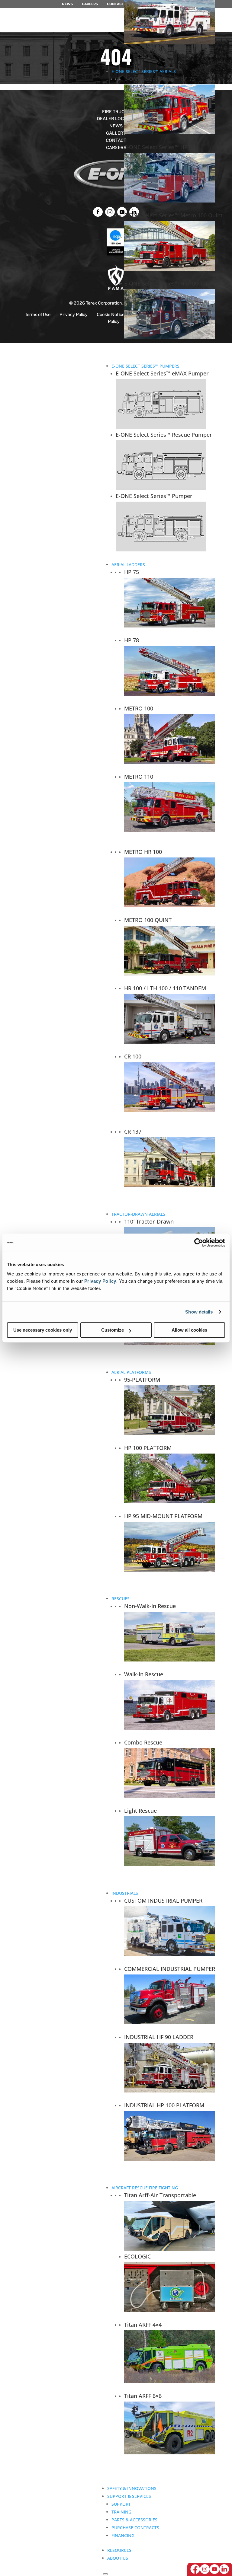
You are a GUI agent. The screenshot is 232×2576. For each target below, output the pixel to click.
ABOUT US (118, 2558)
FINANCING (123, 2535)
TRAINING (121, 2512)
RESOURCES (119, 2550)
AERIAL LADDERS (128, 565)
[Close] (105, 2574)
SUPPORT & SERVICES (129, 2496)
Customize (113, 1330)
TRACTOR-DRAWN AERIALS (138, 1214)
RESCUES (121, 1599)
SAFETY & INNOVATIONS (132, 2488)
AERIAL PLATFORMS (131, 1372)
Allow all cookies (189, 1330)
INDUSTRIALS (125, 1893)
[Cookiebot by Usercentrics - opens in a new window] (199, 1243)
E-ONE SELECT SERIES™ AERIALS (144, 71)
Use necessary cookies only (43, 1330)
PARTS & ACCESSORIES (134, 2520)
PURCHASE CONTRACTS (135, 2528)
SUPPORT (121, 2504)
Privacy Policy (100, 1281)
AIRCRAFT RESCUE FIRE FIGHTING (145, 2188)
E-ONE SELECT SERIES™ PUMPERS (145, 366)
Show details (199, 1312)
